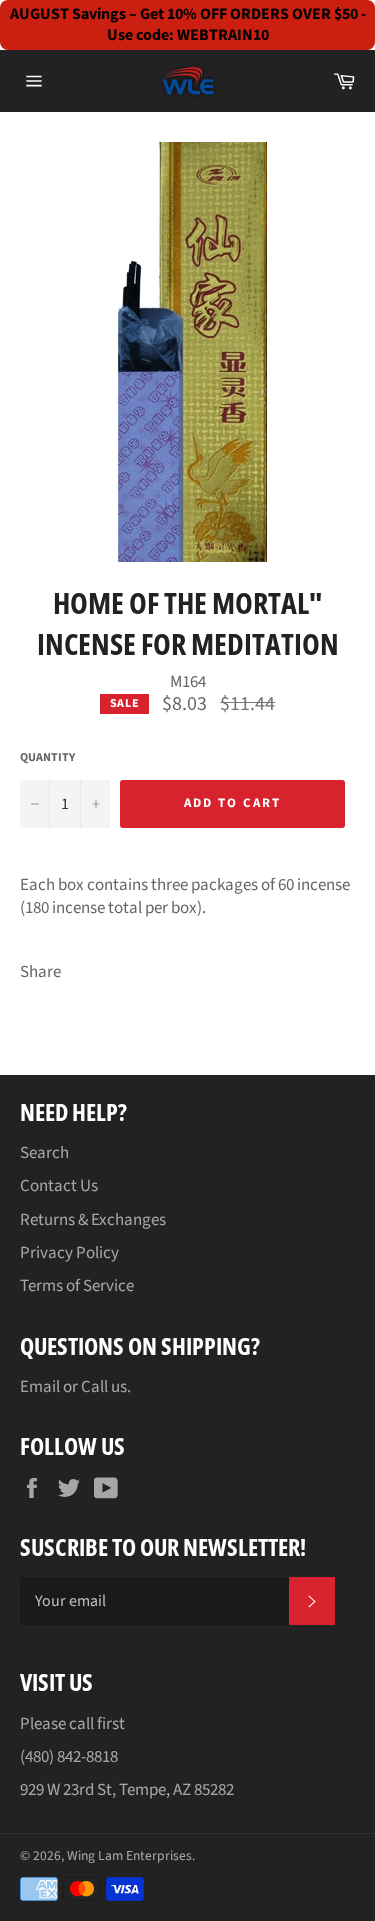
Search (44, 1153)
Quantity (47, 758)
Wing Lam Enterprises (129, 1855)
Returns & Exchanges (93, 1220)
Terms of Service (77, 1286)
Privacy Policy (69, 1253)
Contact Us (59, 1186)
